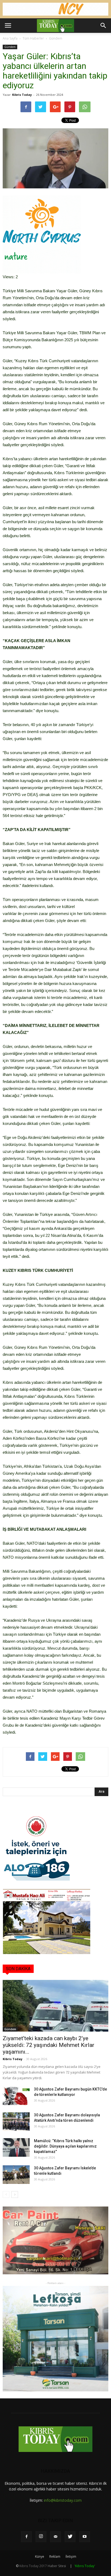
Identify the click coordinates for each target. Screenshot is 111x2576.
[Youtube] (85, 2537)
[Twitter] (70, 2537)
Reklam (55, 2556)
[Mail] (55, 2537)
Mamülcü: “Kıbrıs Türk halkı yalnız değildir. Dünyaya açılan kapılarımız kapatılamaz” (65, 2146)
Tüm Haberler (33, 38)
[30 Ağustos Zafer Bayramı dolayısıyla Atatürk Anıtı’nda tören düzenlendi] (16, 2122)
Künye (40, 2556)
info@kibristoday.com (63, 2500)
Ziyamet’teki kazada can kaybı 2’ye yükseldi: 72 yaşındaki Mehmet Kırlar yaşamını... (48, 2045)
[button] (103, 26)
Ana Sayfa (10, 38)
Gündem (56, 38)
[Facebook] (26, 2537)
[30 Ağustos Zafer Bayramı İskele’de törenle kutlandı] (16, 2175)
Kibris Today (22, 95)
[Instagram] (41, 2537)
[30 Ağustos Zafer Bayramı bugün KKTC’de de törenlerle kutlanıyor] (16, 2096)
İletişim (71, 2556)
